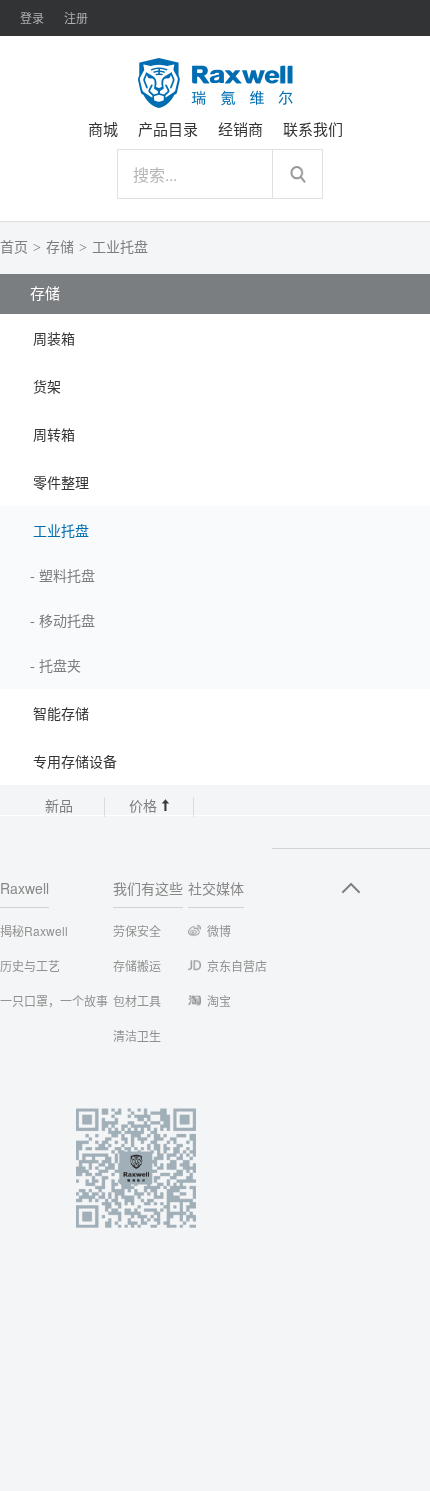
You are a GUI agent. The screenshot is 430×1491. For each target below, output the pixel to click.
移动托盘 (67, 621)
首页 (14, 247)
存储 (60, 247)
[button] (215, 338)
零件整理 (61, 483)
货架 (47, 387)
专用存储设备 (75, 762)
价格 (145, 806)
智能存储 (61, 714)
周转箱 (54, 435)
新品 (59, 806)
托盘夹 (60, 666)
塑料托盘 (67, 576)
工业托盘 (120, 247)
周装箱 (54, 339)
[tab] (215, 338)
